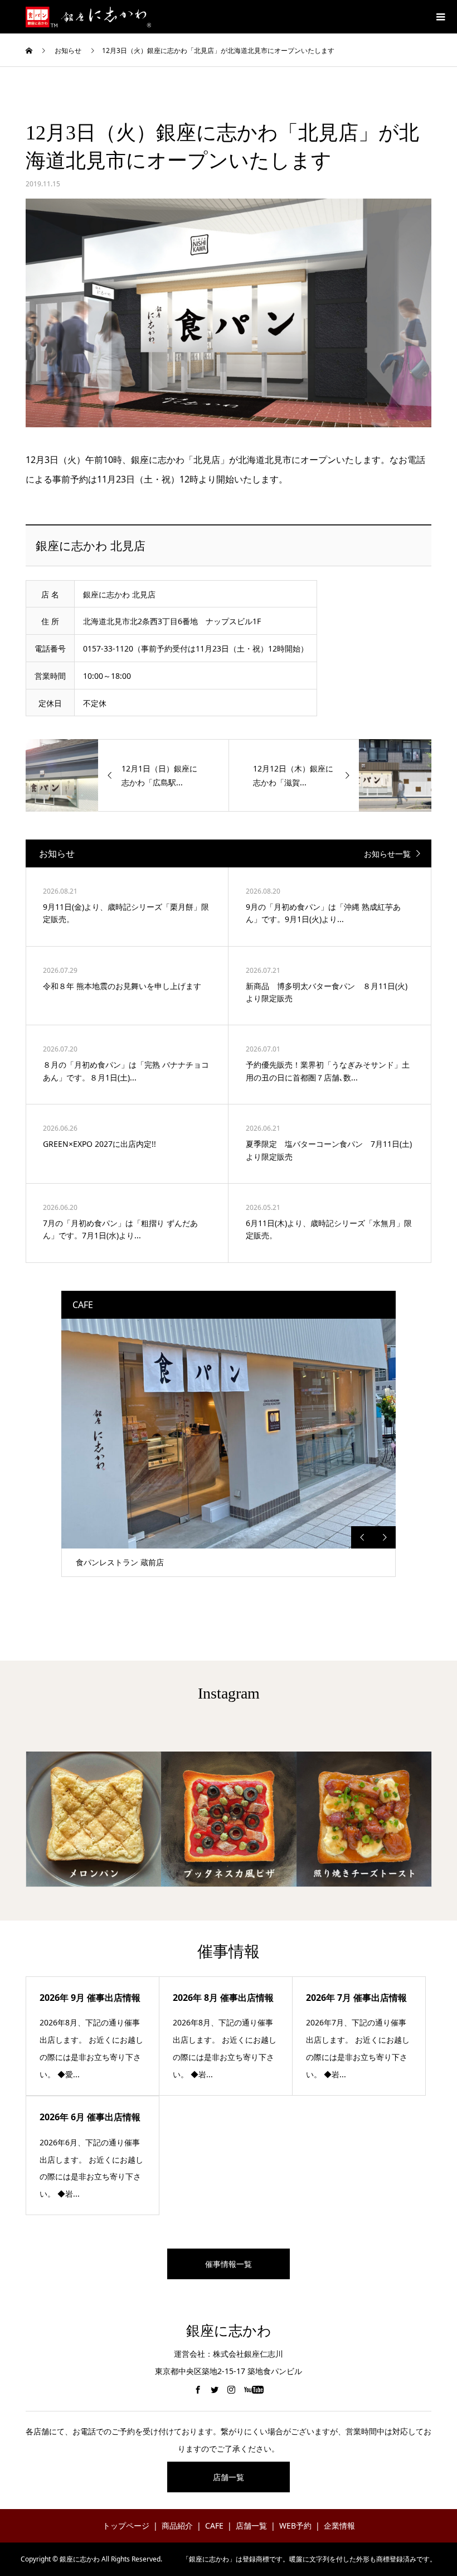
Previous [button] (362, 1537)
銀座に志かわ (229, 2331)
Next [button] (385, 1537)
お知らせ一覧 (387, 854)
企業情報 (339, 2526)
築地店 (87, 1562)
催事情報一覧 (229, 2264)
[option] (229, 1448)
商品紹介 (177, 2526)
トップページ (126, 2526)
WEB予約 (295, 2526)
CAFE (214, 2526)
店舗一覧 (229, 2477)
